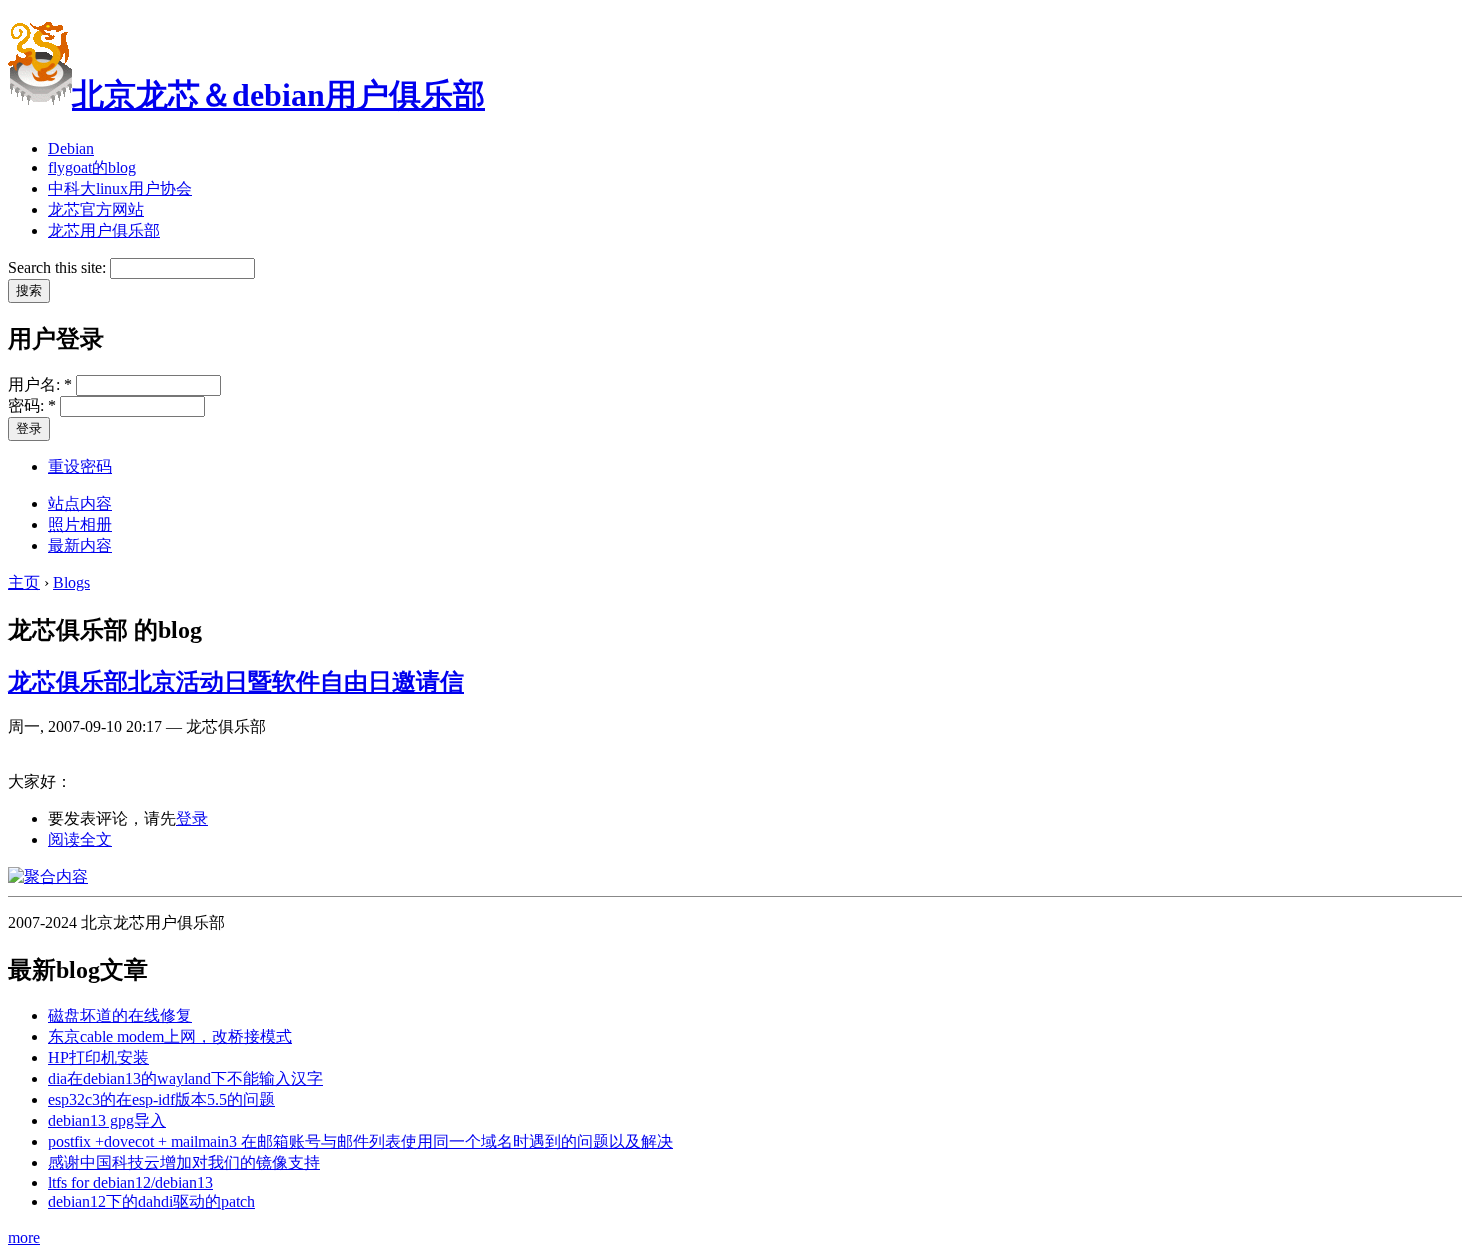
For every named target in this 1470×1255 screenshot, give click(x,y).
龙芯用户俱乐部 (104, 230)
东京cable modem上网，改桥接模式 (170, 1036)
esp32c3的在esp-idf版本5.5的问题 (161, 1099)
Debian (71, 148)
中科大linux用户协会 (120, 188)
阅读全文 (80, 839)
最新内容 (80, 545)
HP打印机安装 (98, 1057)
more (24, 1237)
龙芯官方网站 (96, 209)
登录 (192, 818)
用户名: (40, 384)
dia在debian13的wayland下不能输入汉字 (185, 1078)
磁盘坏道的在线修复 (120, 1015)
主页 (24, 582)
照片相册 (80, 524)
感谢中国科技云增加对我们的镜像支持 (184, 1162)
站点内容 (80, 503)
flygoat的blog (92, 167)
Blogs (71, 582)
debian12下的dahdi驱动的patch (151, 1201)
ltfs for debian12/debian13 (130, 1182)
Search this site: (59, 267)
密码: (32, 405)
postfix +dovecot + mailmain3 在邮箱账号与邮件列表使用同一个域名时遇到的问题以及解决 (360, 1141)
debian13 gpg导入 (107, 1120)
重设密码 (80, 466)
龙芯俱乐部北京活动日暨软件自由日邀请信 (236, 682)
